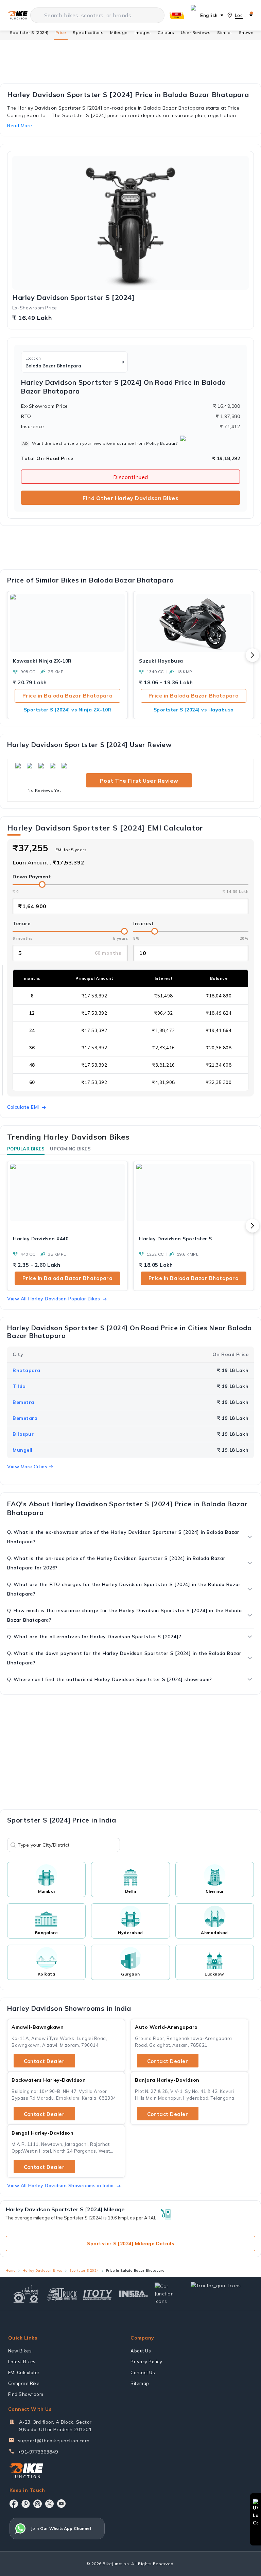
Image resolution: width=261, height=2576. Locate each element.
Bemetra (23, 1402)
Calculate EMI (23, 1107)
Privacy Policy (146, 2362)
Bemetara (25, 1418)
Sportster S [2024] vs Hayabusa (194, 710)
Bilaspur (23, 1434)
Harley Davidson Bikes (42, 2270)
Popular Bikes (26, 1149)
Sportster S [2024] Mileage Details (130, 2244)
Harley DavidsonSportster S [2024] (73, 298)
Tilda (19, 1386)
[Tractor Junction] (26, 2294)
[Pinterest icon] (26, 2504)
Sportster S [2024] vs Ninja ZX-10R (68, 710)
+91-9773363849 (38, 2452)
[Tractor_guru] (220, 2294)
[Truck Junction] (62, 2294)
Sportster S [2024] (29, 32)
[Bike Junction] (18, 15)
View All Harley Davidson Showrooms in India (60, 2186)
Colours (166, 32)
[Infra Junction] (134, 2294)
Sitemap (140, 2383)
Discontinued (131, 477)
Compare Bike (24, 2383)
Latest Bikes (22, 2362)
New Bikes (20, 2351)
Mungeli (23, 1450)
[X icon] (49, 2504)
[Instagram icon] (38, 2504)
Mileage (119, 32)
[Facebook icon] (14, 2504)
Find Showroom (26, 2394)
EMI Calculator (24, 2372)
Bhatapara (27, 1370)
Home (10, 2270)
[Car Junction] (169, 2294)
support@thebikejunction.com (54, 2441)
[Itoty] (98, 2294)
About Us (141, 2351)
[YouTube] (61, 2504)
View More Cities (27, 1467)
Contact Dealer (44, 2061)
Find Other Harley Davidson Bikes (130, 498)
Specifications (88, 32)
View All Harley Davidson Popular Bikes (54, 1299)
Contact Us (143, 2372)
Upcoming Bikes (70, 1149)
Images (143, 32)
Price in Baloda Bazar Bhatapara (68, 696)
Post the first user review (139, 781)
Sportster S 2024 (84, 2270)
